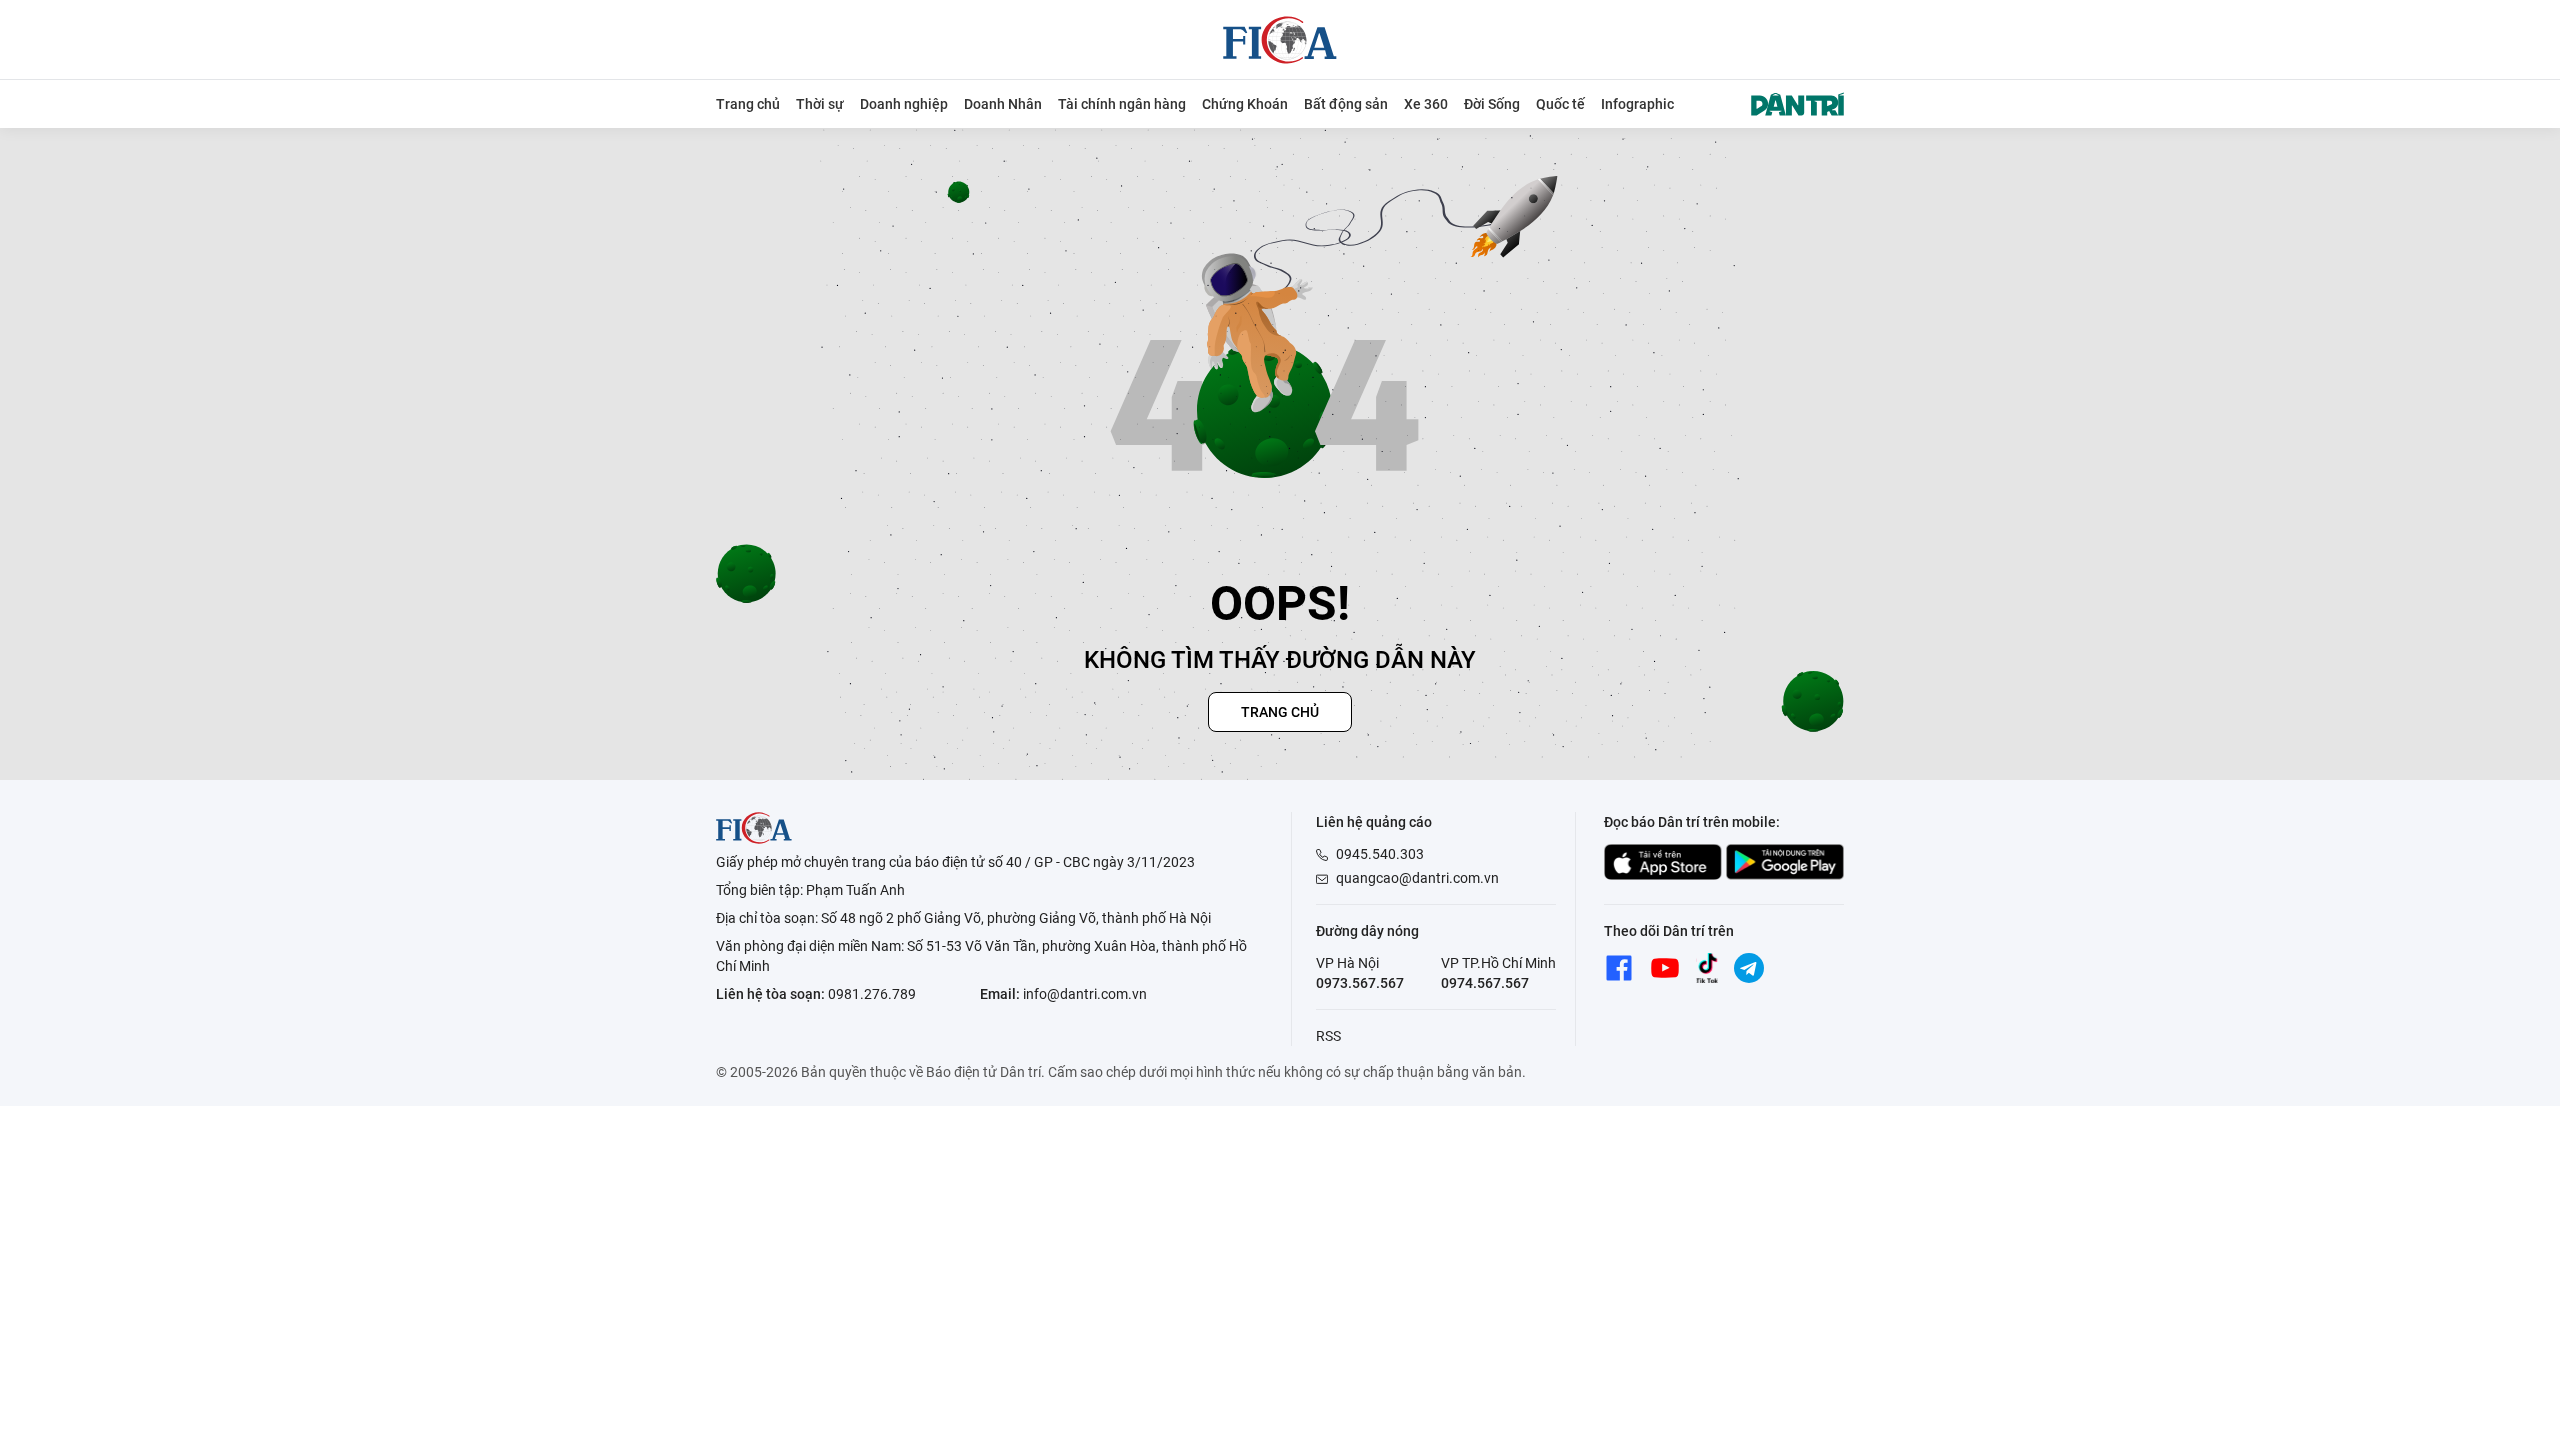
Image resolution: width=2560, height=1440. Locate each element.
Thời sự (820, 104)
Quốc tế (1560, 104)
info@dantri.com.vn (1085, 994)
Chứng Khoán (1245, 104)
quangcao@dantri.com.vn (1417, 878)
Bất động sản (1346, 104)
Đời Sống (1492, 104)
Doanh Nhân (1003, 104)
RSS (1328, 1036)
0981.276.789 (872, 994)
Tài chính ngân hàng (1122, 104)
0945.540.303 (1380, 854)
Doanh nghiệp (904, 104)
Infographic (1637, 104)
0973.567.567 (1360, 983)
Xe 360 (1426, 104)
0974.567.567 (1485, 983)
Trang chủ (748, 104)
